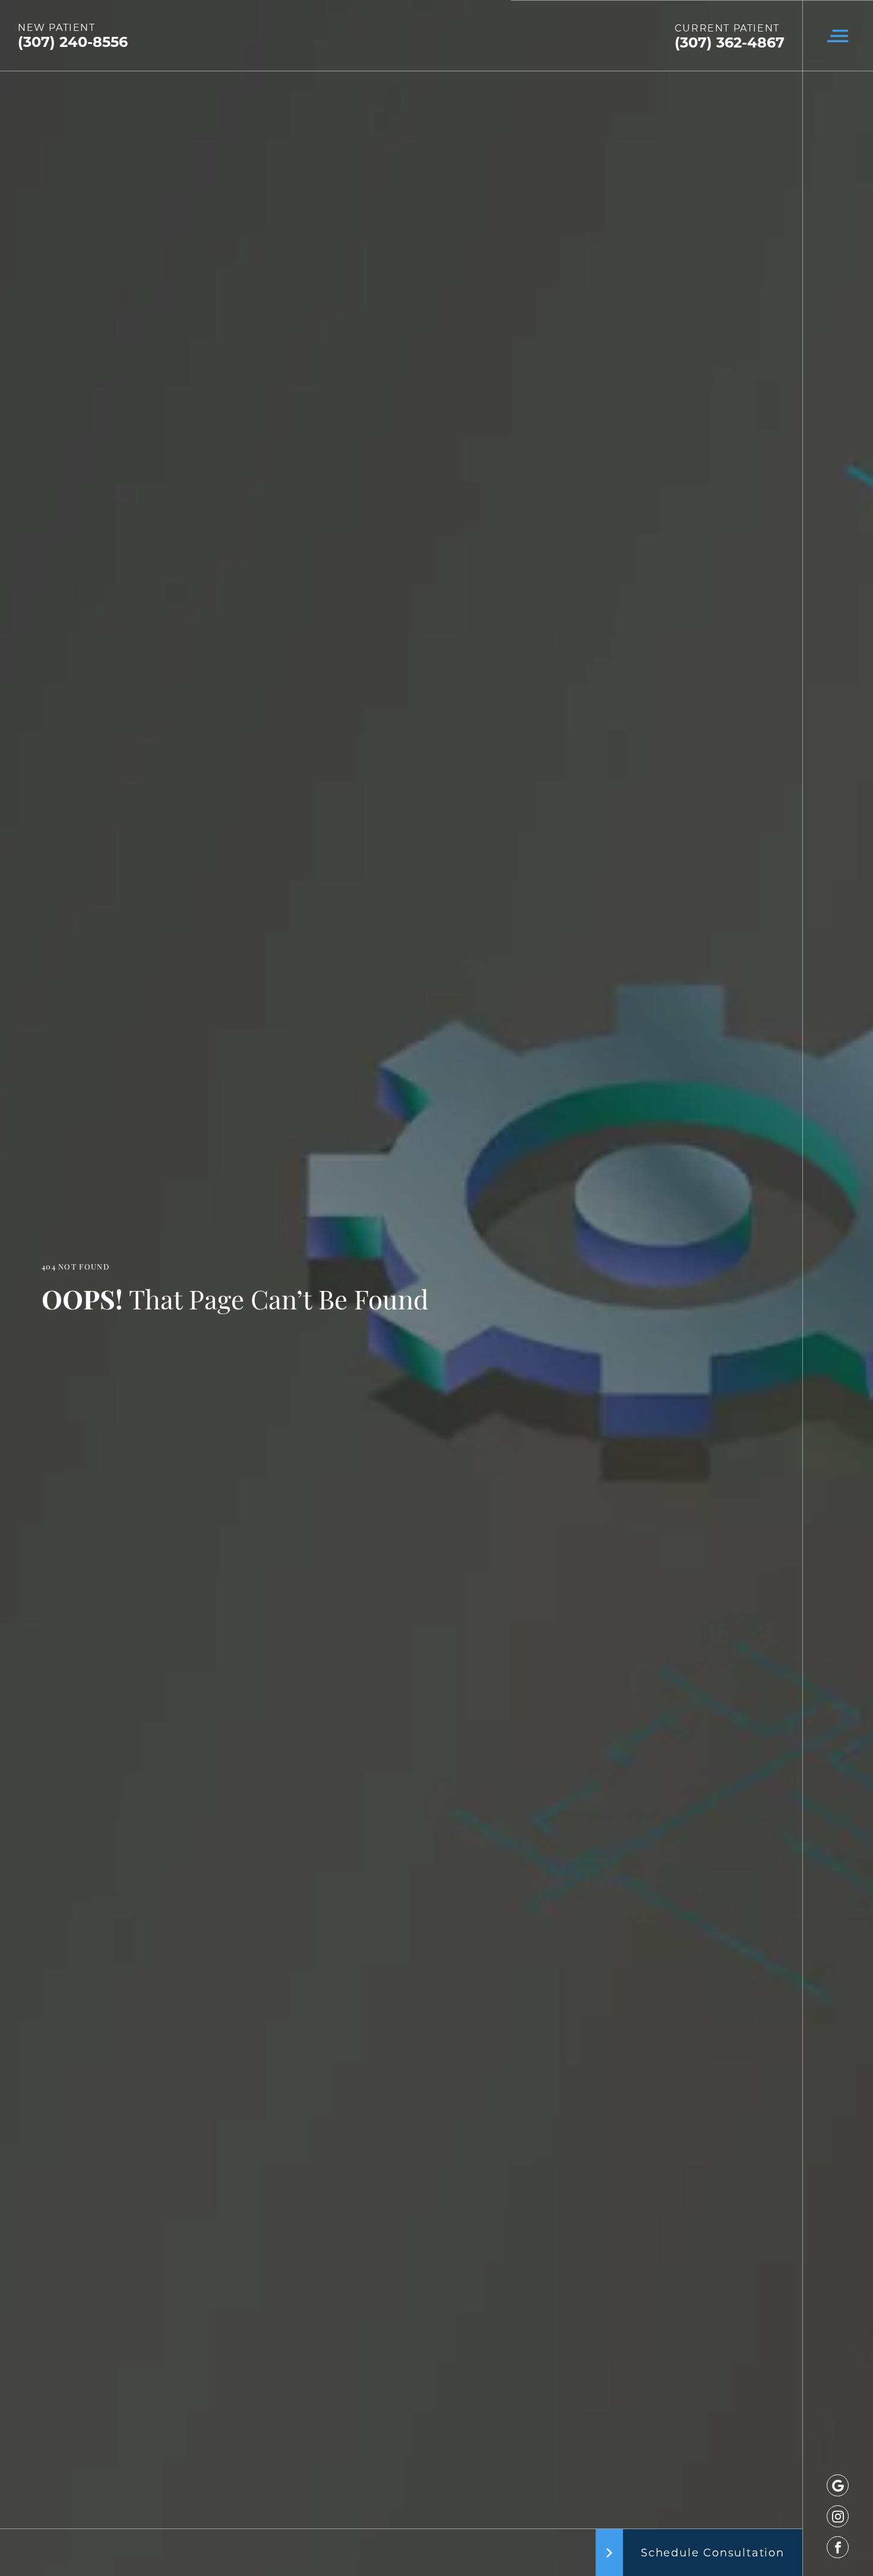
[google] (838, 2485)
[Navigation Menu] (838, 36)
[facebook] (838, 2547)
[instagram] (838, 2516)
